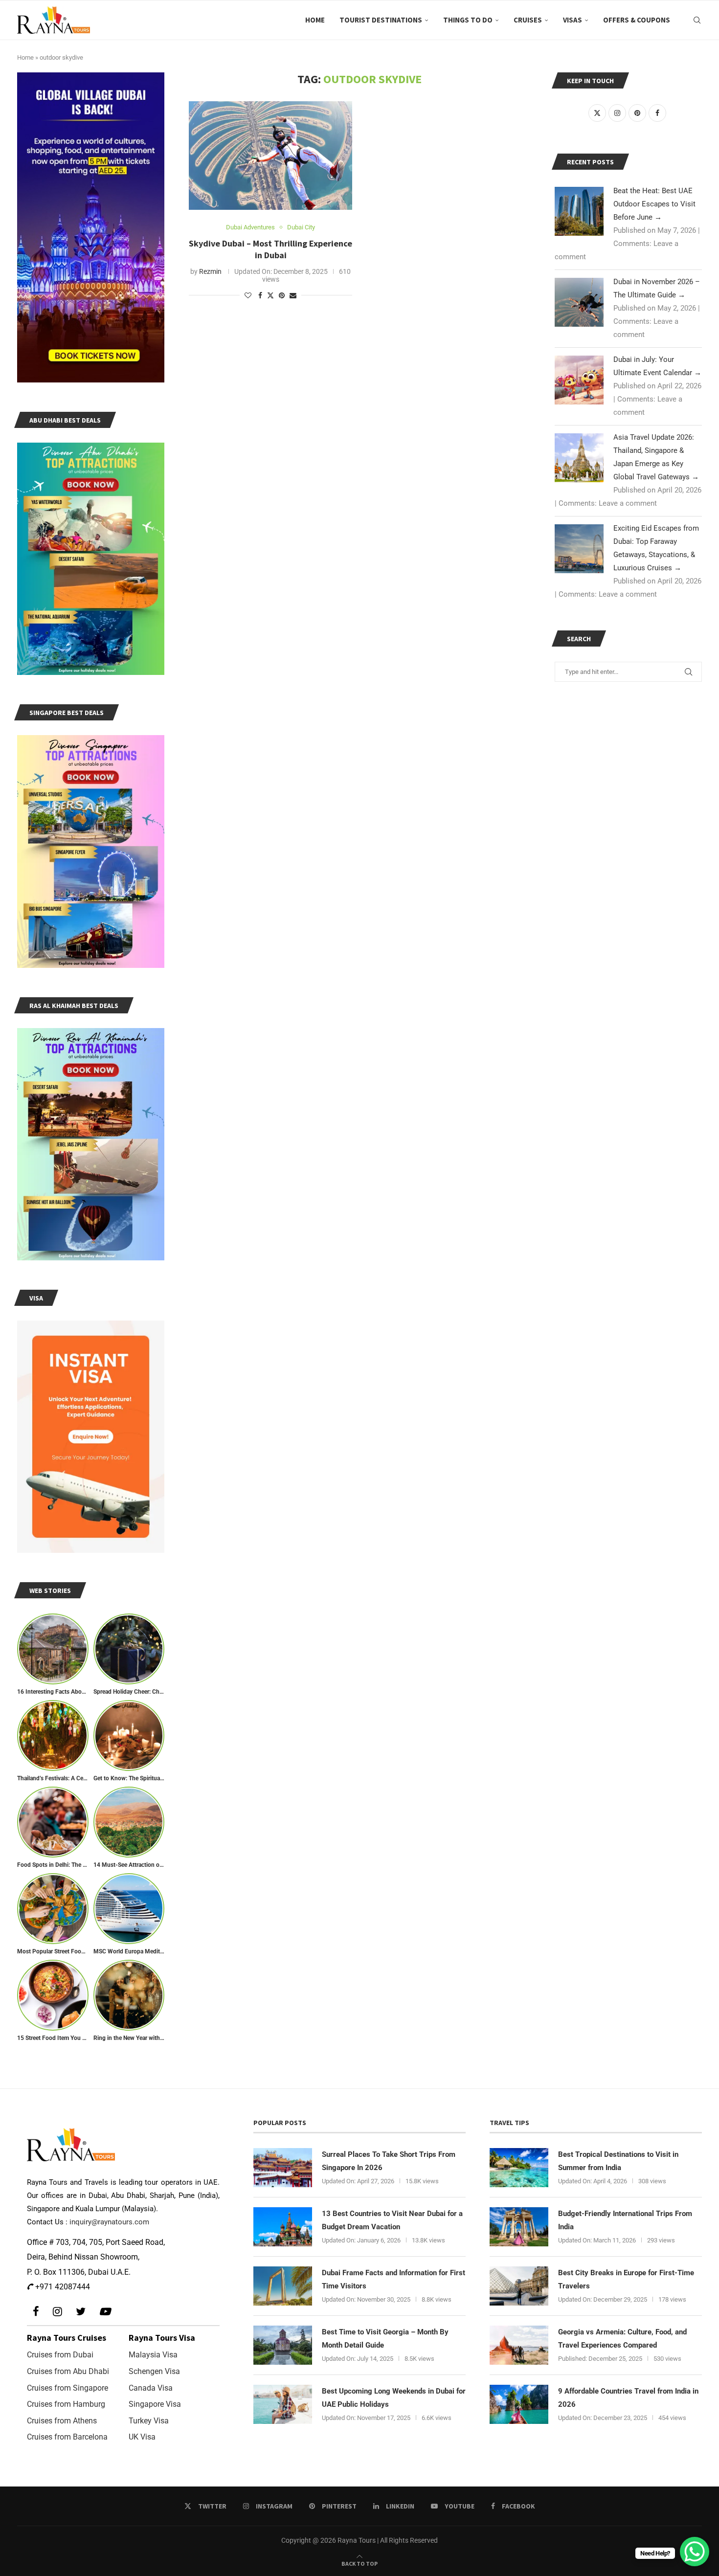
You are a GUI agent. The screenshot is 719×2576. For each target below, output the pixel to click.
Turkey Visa (149, 2421)
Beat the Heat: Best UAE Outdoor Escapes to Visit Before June (654, 204)
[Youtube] (105, 2312)
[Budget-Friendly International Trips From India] (519, 2227)
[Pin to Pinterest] (282, 295)
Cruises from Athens (62, 2421)
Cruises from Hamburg (66, 2404)
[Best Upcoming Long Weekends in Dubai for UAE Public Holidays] (283, 2404)
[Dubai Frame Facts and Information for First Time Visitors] (283, 2286)
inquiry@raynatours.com (109, 2222)
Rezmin (210, 271)
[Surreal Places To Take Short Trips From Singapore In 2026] (283, 2168)
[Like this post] (248, 295)
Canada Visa (151, 2388)
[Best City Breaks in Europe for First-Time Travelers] (519, 2286)
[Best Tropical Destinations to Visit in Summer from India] (519, 2168)
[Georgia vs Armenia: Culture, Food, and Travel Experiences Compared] (519, 2345)
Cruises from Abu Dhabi (68, 2371)
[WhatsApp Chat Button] (695, 2552)
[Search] (697, 20)
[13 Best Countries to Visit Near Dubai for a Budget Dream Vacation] (283, 2227)
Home (315, 20)
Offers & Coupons (637, 20)
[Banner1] (91, 227)
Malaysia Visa (153, 2355)
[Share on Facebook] (260, 295)
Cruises (528, 20)
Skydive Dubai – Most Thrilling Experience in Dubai (270, 249)
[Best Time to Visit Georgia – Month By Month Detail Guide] (283, 2345)
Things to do (468, 20)
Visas (573, 20)
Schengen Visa (154, 2371)
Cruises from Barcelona (67, 2437)
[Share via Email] (293, 295)
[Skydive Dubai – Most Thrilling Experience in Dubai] (270, 156)
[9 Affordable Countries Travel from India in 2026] (519, 2404)
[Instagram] (57, 2312)
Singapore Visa (155, 2404)
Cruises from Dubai (60, 2355)
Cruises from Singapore (67, 2388)
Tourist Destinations (381, 20)
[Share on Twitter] (270, 295)
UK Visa (142, 2437)
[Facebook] (36, 2312)
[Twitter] (81, 2312)
